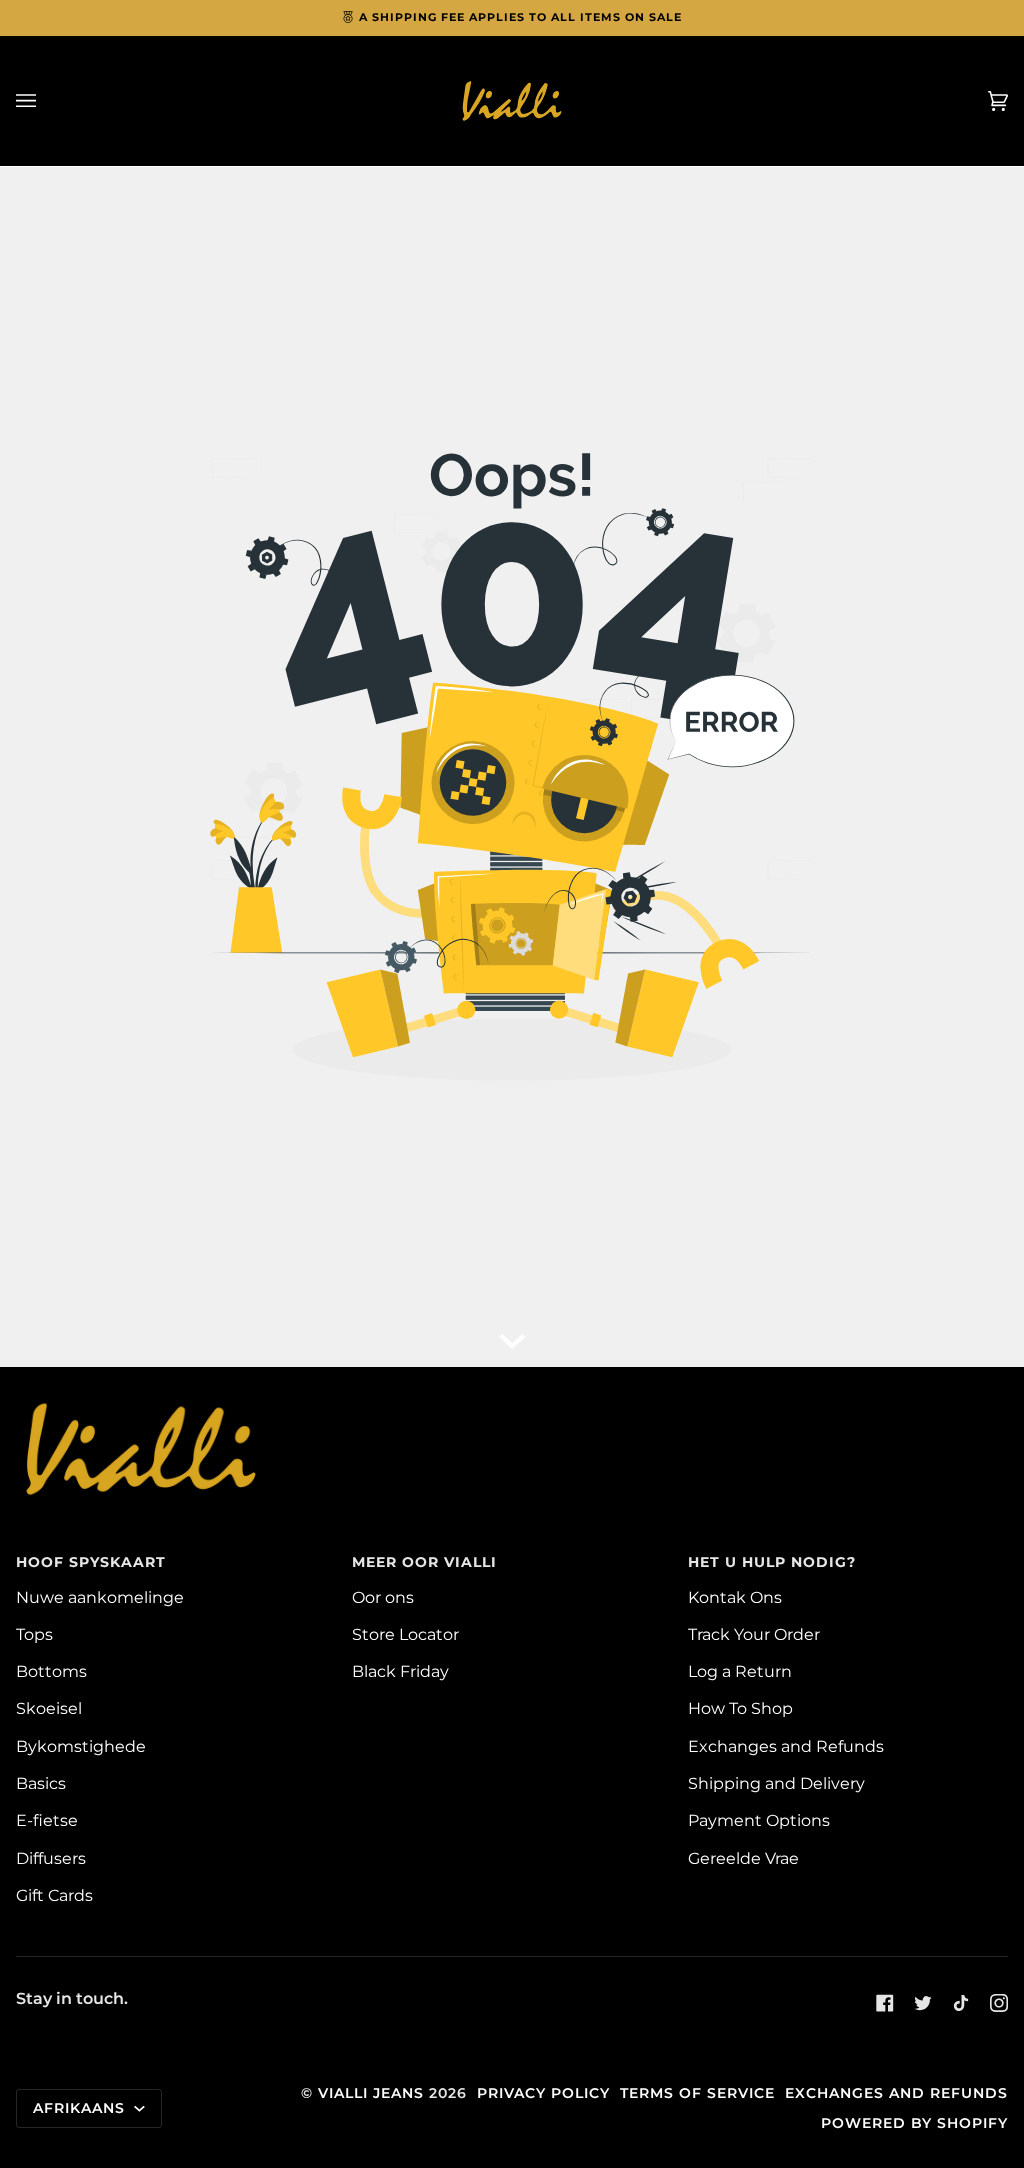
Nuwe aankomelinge (100, 1597)
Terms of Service (697, 2093)
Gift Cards (54, 1895)
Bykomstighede (81, 1746)
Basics (41, 1783)
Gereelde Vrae (743, 1858)
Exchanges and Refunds (786, 1746)
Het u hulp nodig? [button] (772, 1562)
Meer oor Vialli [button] (424, 1562)
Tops (34, 1634)
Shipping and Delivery (776, 1783)
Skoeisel (49, 1708)
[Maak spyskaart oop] (46, 101)
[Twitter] (923, 2003)
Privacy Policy (543, 2093)
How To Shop (740, 1708)
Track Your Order (754, 1634)
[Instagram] (999, 2003)
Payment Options (759, 1820)
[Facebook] (885, 2003)
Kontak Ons (735, 1597)
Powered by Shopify (914, 2123)
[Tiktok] (961, 2003)
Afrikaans (81, 2108)
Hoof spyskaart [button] (91, 1562)
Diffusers (51, 1858)
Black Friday (400, 1671)
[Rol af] (512, 1337)
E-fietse (47, 1820)
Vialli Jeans (371, 2093)
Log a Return (740, 1671)
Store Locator (405, 1634)
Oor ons (383, 1597)
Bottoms (51, 1671)
